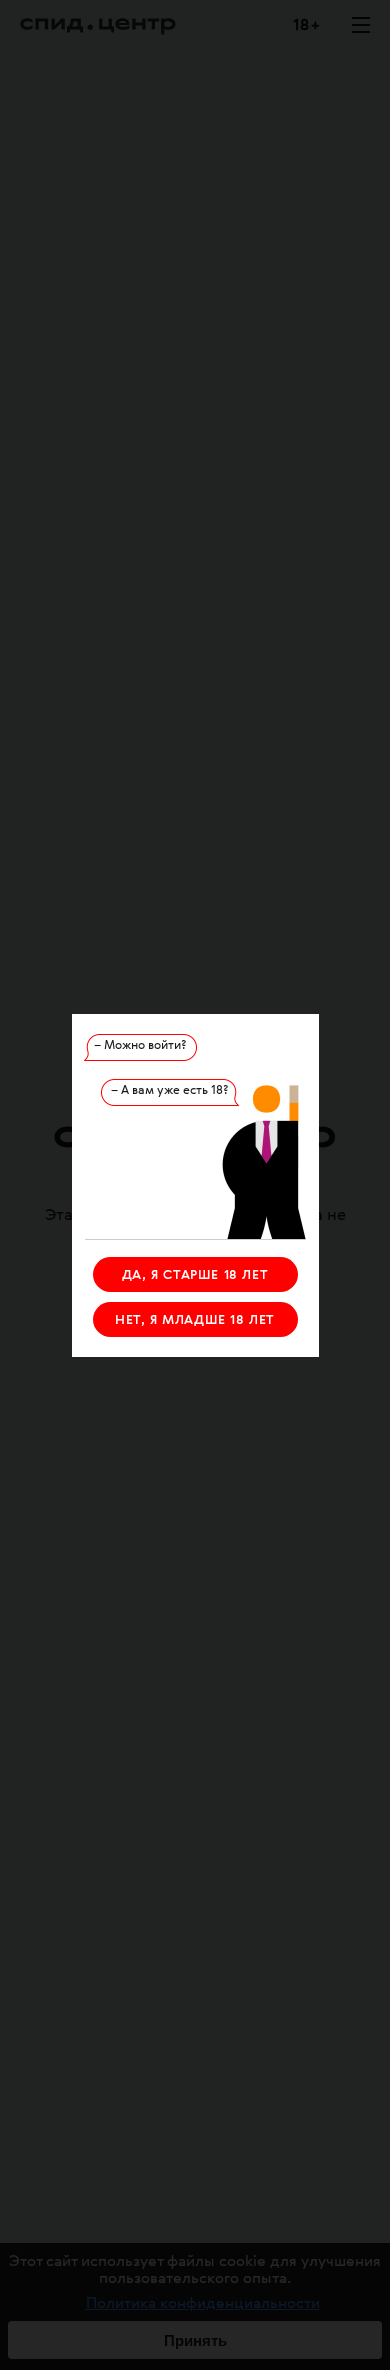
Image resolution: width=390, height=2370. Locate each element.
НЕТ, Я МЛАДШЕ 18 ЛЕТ (195, 1320)
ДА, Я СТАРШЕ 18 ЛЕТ (195, 1275)
